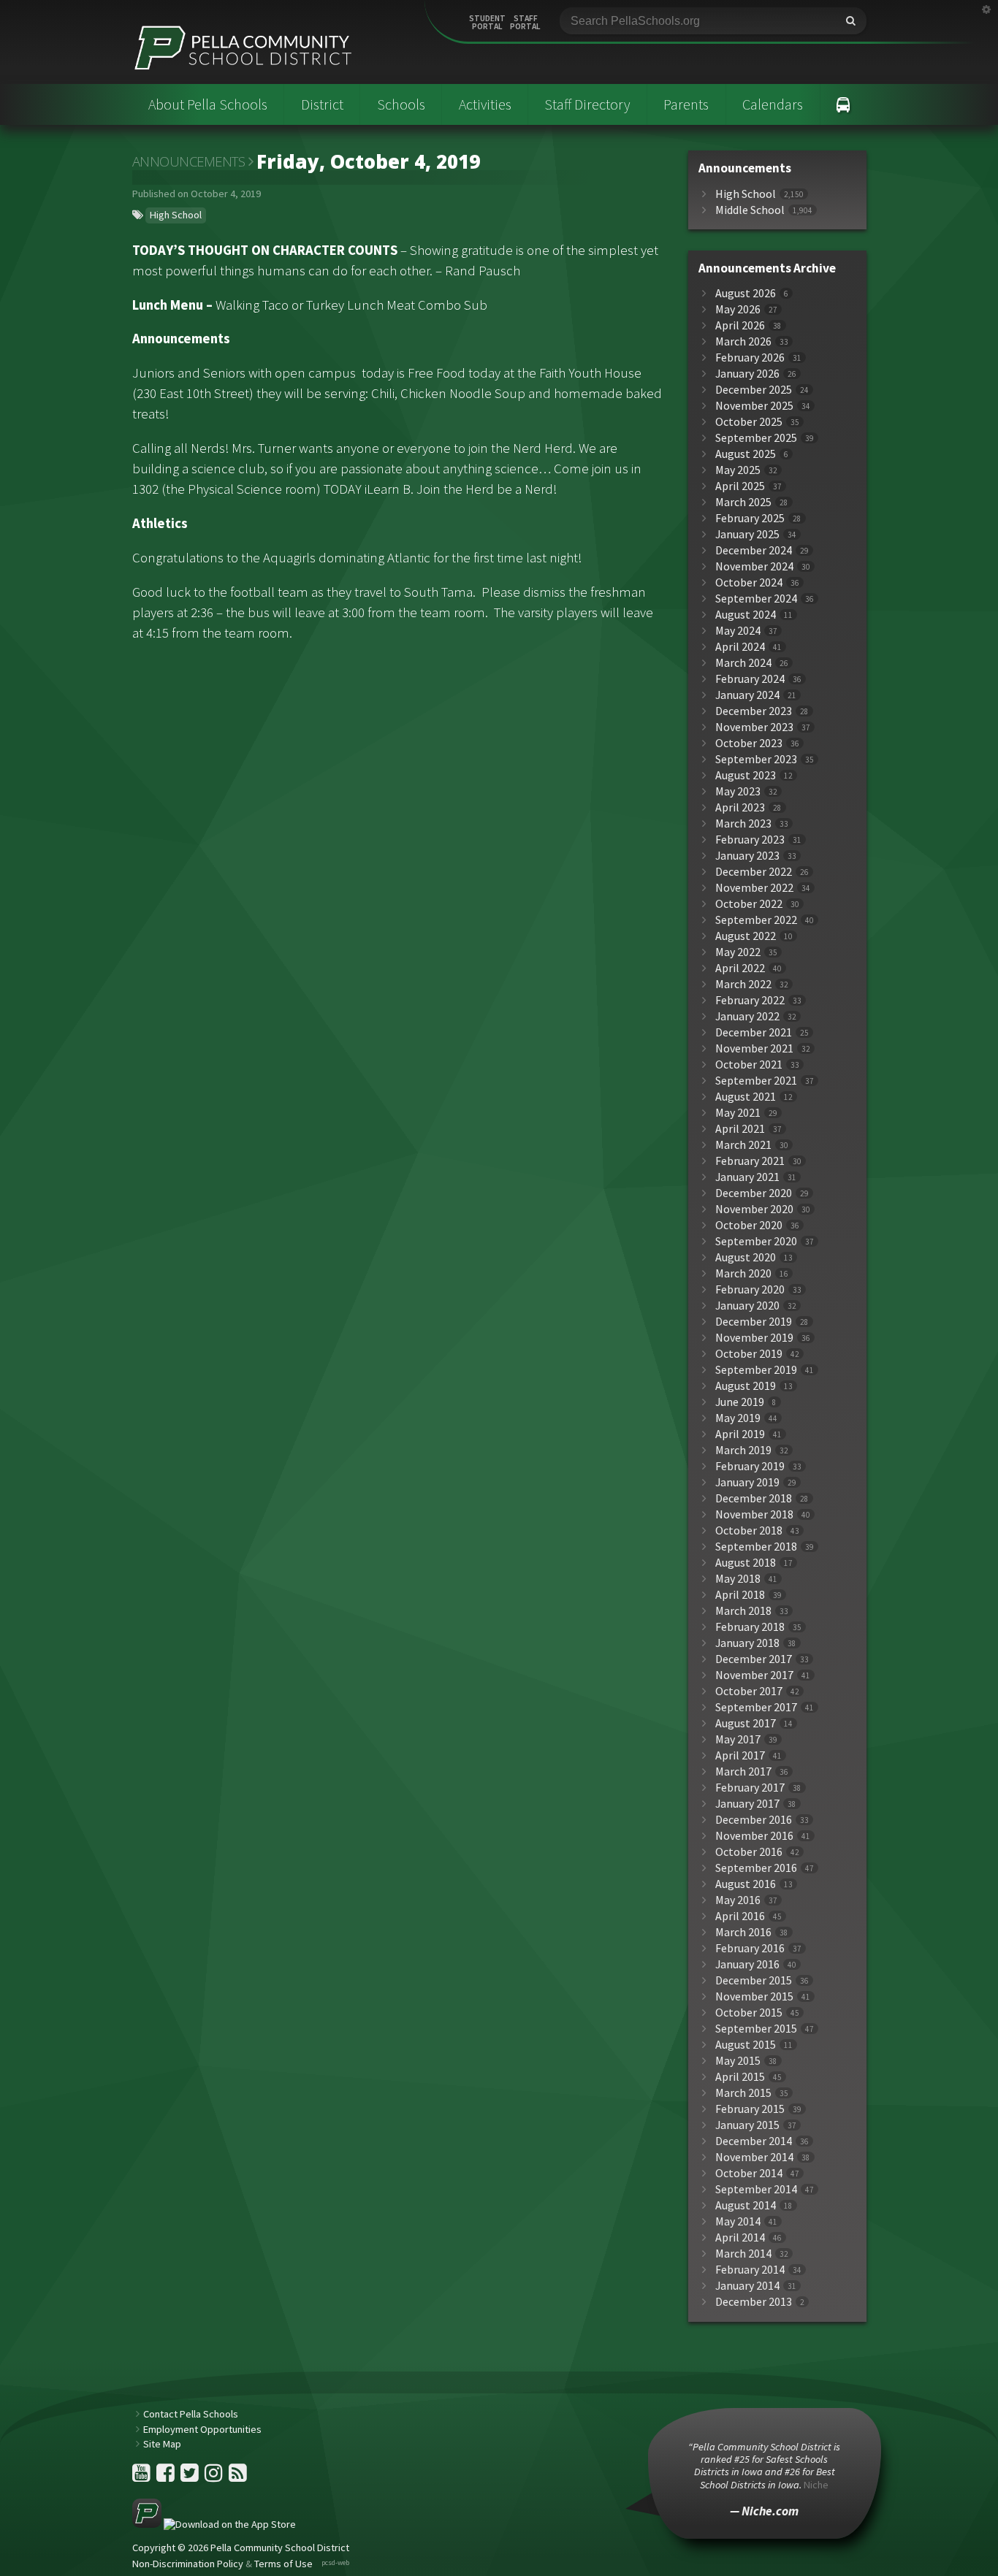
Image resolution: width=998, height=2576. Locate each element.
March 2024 (743, 663)
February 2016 (750, 1948)
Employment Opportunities (202, 2429)
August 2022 (746, 936)
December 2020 (754, 1193)
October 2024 (749, 582)
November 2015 (754, 1996)
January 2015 (747, 2125)
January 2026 (747, 374)
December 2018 (754, 1498)
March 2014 (743, 2254)
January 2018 (747, 1643)
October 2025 (749, 422)
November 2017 (754, 1675)
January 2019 (747, 1482)
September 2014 (756, 2189)
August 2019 (746, 1386)
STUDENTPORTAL (487, 23)
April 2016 (740, 1916)
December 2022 (754, 872)
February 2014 (750, 2270)
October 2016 (749, 1852)
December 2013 (754, 2302)
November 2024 (754, 566)
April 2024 (740, 647)
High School (176, 215)
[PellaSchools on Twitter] (191, 2477)
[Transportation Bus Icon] (843, 104)
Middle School (750, 210)
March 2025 (743, 502)
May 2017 (738, 1739)
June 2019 (740, 1402)
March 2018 (743, 1611)
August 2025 (746, 454)
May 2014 (738, 2221)
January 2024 (747, 695)
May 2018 (738, 1579)
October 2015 (749, 2013)
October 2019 (749, 1354)
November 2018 (754, 1514)
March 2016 (743, 1932)
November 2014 (754, 2157)
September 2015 (756, 2029)
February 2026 (750, 358)
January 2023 (747, 856)
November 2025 (754, 406)
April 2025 (740, 486)
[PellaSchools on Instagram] (215, 2477)
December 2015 (754, 1980)
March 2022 (743, 984)
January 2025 (747, 534)
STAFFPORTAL (525, 23)
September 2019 (756, 1370)
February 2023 (750, 840)
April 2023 (740, 807)
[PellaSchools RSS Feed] (238, 2477)
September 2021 (756, 1081)
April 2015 (740, 2077)
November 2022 (754, 888)
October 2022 (749, 904)
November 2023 (754, 727)
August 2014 (746, 2205)
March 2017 (743, 1772)
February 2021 (750, 1161)
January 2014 (747, 2286)
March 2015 (743, 2093)
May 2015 (738, 2061)
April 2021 (740, 1129)
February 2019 (750, 1466)
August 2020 (746, 1257)
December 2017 (754, 1659)
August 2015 (746, 2045)
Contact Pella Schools (191, 2414)
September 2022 (756, 920)
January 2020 (747, 1306)
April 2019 (740, 1434)
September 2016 (756, 1868)
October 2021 (749, 1065)
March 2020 (743, 1273)
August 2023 (746, 775)
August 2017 (746, 1723)
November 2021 (754, 1048)
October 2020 (749, 1225)
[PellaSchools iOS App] (214, 2524)
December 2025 (754, 390)
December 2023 (754, 711)
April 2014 (740, 2237)
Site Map (162, 2444)
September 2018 (756, 1547)
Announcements (189, 161)
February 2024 (750, 679)
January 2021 (747, 1177)
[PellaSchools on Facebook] (167, 2477)
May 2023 (738, 791)
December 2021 (754, 1032)
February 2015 (750, 2109)
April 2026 (740, 325)
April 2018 (740, 1595)
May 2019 (738, 1418)
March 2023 (743, 823)
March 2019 (743, 1450)
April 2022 (740, 968)
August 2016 (746, 1884)
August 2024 (746, 615)
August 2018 (746, 1563)
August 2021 (746, 1097)
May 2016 (738, 1900)
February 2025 (750, 518)
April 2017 (740, 1755)
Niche (816, 2485)
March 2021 (743, 1145)
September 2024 (756, 599)
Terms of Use (283, 2564)
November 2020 (754, 1209)
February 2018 (750, 1627)
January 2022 (747, 1016)
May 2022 (738, 952)
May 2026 (738, 309)
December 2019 (754, 1322)
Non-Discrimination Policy (188, 2564)
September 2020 (756, 1241)
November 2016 (754, 1836)
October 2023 (749, 743)
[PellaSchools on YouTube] (142, 2477)
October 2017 (749, 1691)
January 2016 (747, 1964)
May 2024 (738, 631)
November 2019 (754, 1338)
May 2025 (738, 470)
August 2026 (746, 293)
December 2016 (754, 1820)
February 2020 (750, 1289)
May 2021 (738, 1113)
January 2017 (747, 1804)
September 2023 (756, 759)
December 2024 (754, 550)
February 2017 (750, 1788)
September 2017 (756, 1707)
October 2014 (749, 2173)
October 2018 (749, 1530)
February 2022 (750, 1000)
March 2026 (743, 341)
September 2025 (756, 438)
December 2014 (754, 2141)
